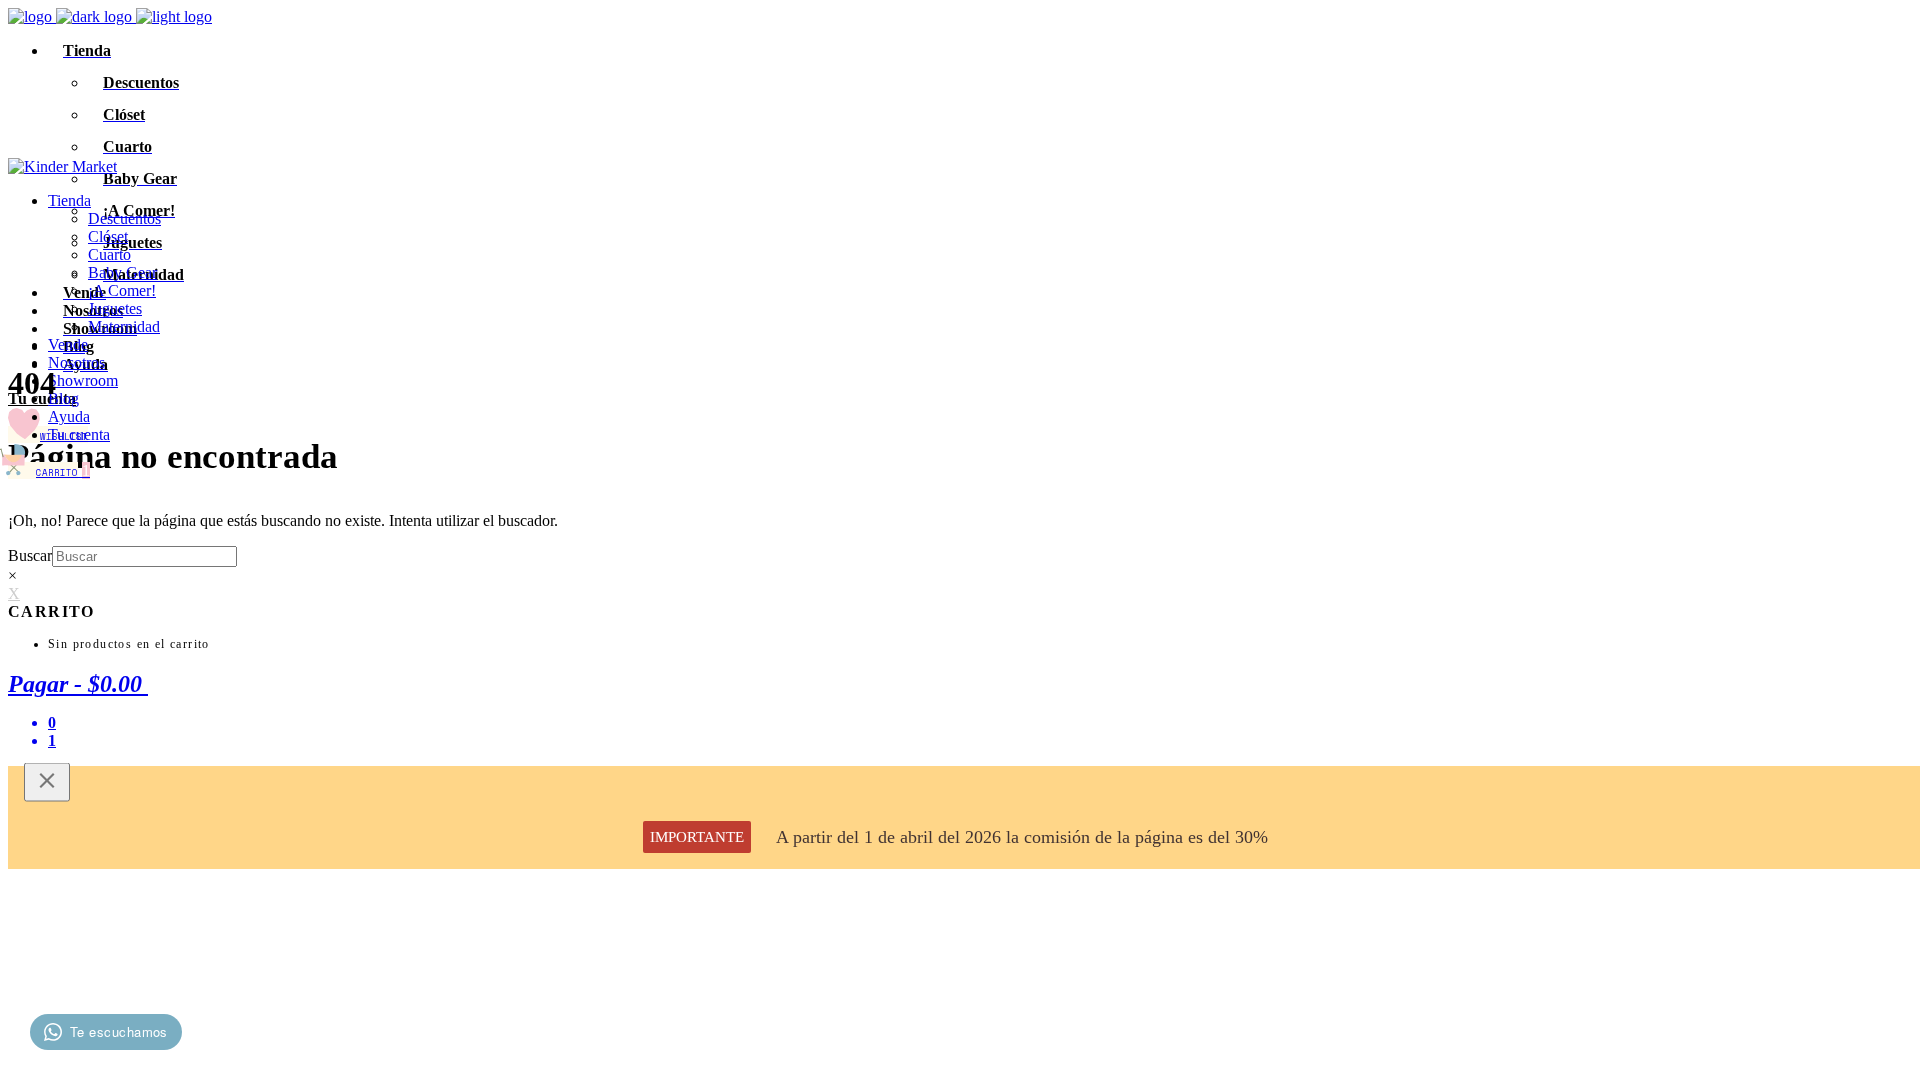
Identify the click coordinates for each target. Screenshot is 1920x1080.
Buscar (30, 555)
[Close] (47, 782)
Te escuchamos (119, 1031)
